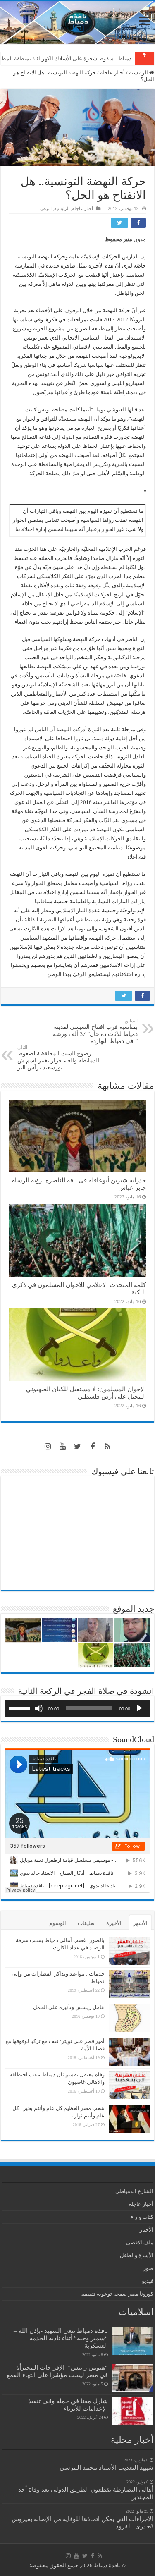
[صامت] (39, 1708)
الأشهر (140, 1923)
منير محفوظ (119, 239)
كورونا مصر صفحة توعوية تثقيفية (117, 2294)
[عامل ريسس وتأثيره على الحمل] (129, 2018)
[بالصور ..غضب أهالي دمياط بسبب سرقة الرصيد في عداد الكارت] (129, 1951)
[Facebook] (93, 1447)
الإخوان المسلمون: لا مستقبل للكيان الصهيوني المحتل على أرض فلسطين (86, 1393)
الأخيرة (114, 1923)
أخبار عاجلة (112, 73)
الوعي (46, 208)
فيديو (148, 2281)
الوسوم (58, 1923)
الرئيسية (139, 73)
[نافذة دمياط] (77, 23)
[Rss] (107, 1447)
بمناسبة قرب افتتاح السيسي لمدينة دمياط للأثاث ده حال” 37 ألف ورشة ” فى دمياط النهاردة (95, 1031)
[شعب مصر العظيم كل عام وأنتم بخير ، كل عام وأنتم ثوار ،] (129, 2119)
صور (148, 2268)
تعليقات (86, 1923)
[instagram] (48, 1447)
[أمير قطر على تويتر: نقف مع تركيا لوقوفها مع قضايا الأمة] (129, 2052)
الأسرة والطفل (137, 2255)
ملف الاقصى (140, 2242)
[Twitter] (78, 1447)
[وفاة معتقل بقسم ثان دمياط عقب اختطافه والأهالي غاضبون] (129, 2085)
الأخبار (147, 2230)
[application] (77, 1708)
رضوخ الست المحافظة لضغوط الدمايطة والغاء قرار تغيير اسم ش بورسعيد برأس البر (58, 1058)
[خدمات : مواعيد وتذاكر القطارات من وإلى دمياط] (129, 1984)
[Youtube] (63, 1447)
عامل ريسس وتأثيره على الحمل (69, 2007)
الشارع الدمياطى (134, 2191)
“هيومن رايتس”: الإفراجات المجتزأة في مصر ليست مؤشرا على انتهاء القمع (57, 2371)
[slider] (21, 1708)
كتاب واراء (142, 2217)
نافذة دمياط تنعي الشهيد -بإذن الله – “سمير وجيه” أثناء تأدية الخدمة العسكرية (61, 2338)
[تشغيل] (139, 1708)
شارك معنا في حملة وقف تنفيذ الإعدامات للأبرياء (68, 2405)
